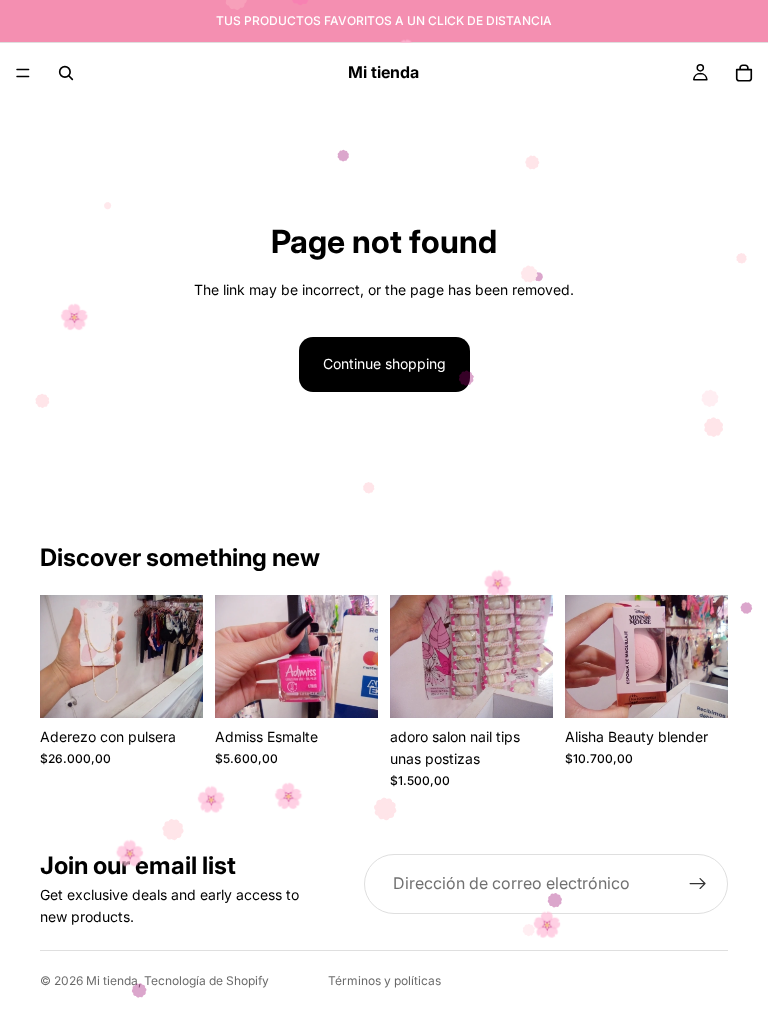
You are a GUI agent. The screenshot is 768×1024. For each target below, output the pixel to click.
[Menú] (23, 73)
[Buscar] (66, 73)
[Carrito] (744, 73)
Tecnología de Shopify (206, 980)
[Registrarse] (698, 884)
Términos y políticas (384, 980)
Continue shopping (384, 363)
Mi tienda (112, 980)
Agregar (189, 686)
